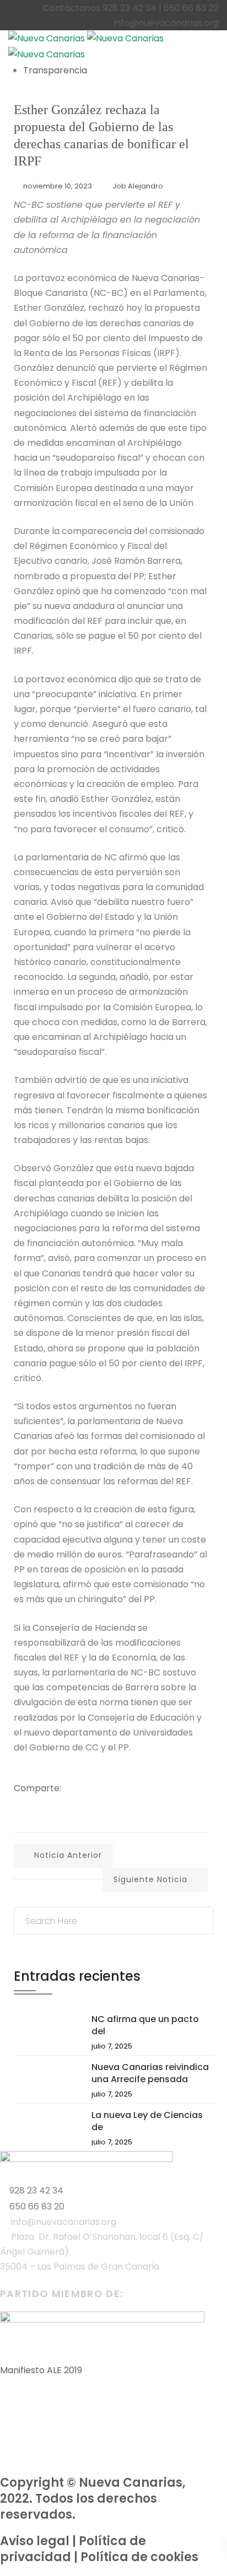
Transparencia (55, 70)
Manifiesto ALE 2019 (41, 2370)
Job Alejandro (138, 186)
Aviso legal (35, 2541)
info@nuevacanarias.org (166, 23)
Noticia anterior (68, 1855)
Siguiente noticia (150, 1879)
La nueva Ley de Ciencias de (147, 2121)
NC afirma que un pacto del (145, 2025)
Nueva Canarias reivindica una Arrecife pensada (150, 2073)
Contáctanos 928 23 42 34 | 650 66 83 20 (131, 8)
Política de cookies (139, 2557)
